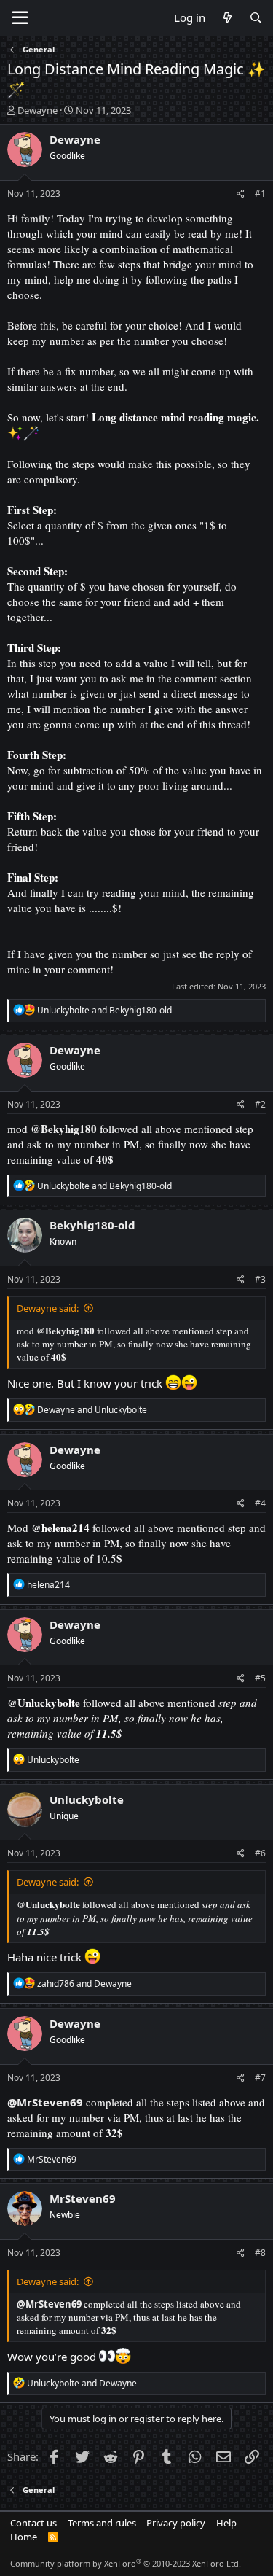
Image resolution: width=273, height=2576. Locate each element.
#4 (260, 1503)
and (104, 1010)
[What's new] (227, 18)
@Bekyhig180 (64, 1129)
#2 (260, 1104)
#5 (260, 1678)
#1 (260, 194)
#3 (260, 1279)
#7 (260, 2078)
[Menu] (20, 18)
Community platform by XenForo (126, 2563)
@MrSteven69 (45, 2102)
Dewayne (37, 110)
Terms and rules (102, 2523)
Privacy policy (176, 2523)
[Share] (241, 194)
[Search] (256, 18)
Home (24, 2537)
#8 (260, 2253)
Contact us (33, 2523)
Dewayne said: (48, 1308)
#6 (260, 1853)
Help (226, 2523)
